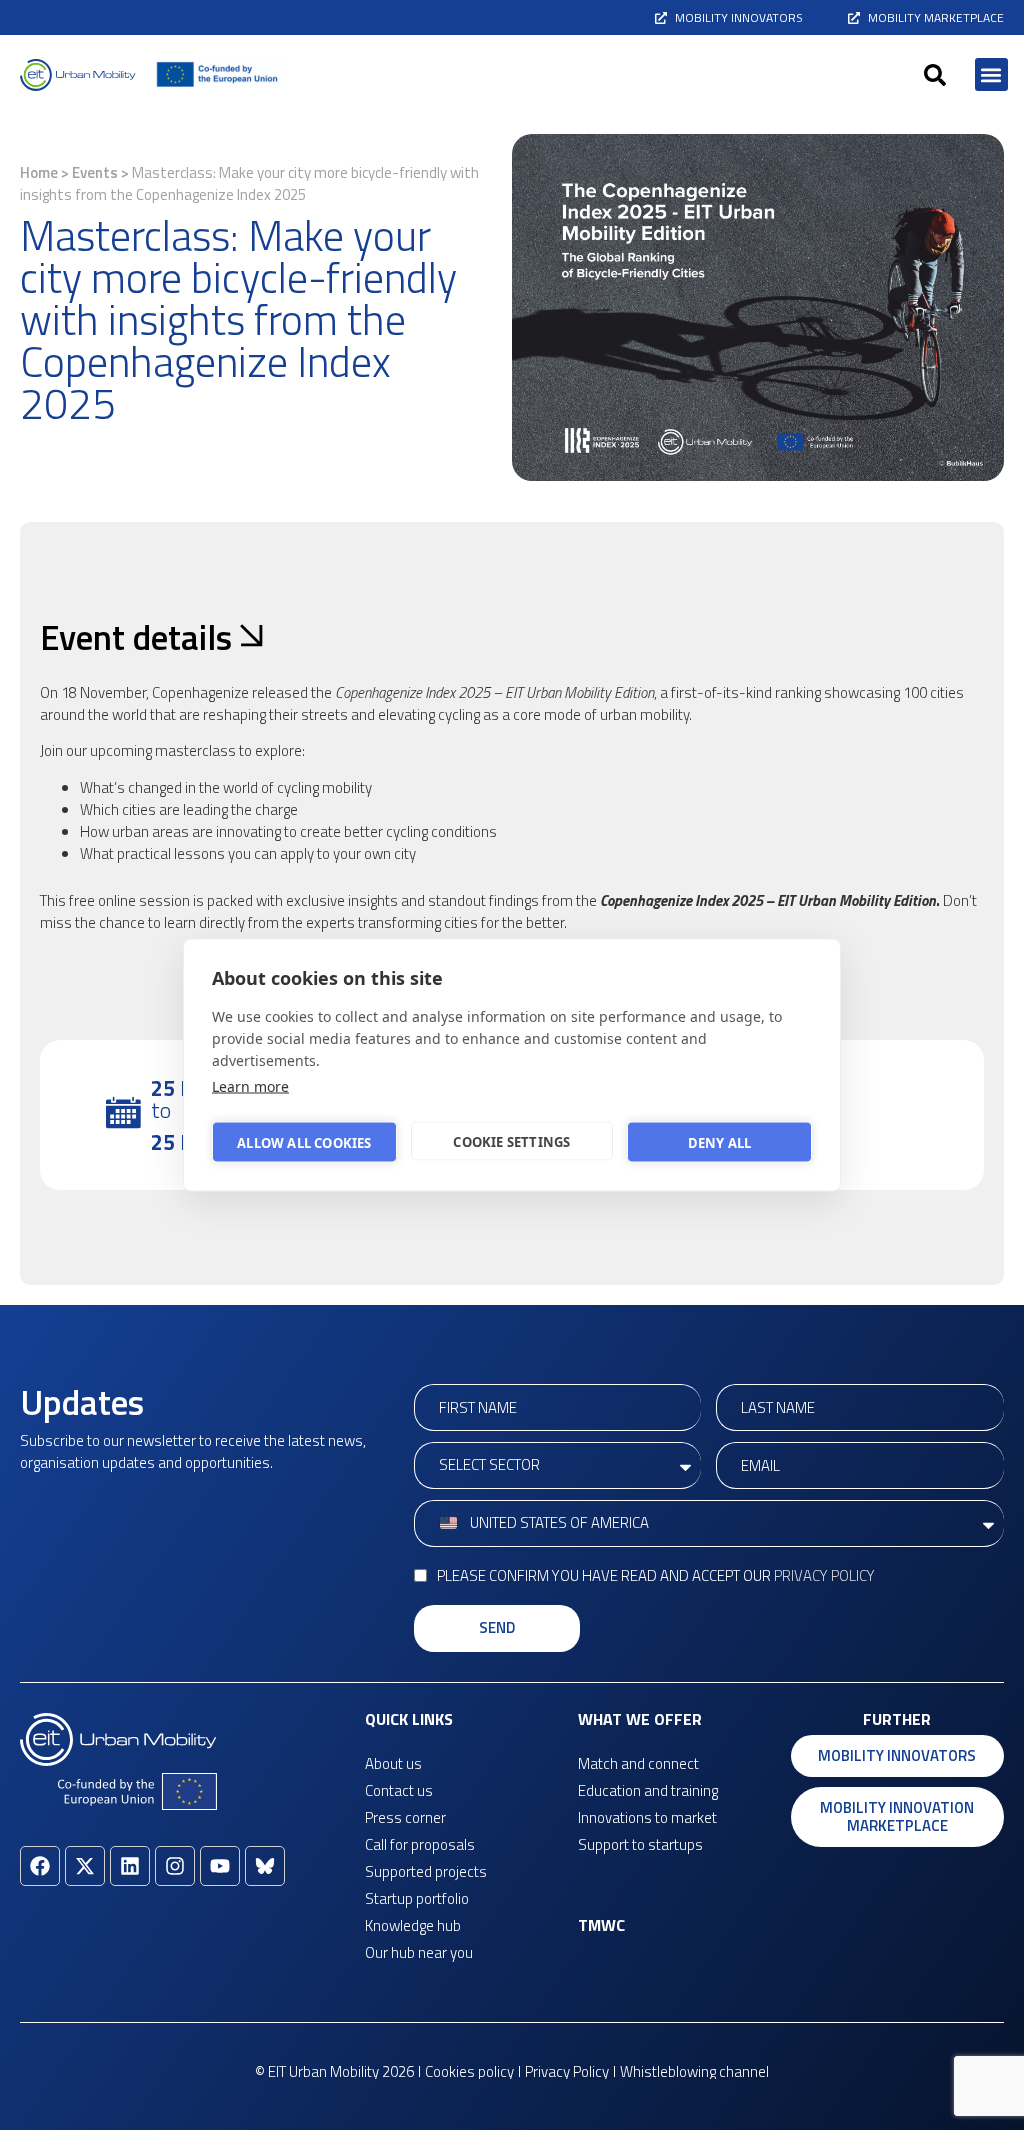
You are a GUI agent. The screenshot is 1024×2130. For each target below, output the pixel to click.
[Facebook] (40, 1866)
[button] (935, 75)
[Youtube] (220, 1866)
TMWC (601, 1925)
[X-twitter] (85, 1866)
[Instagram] (175, 1866)
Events (95, 172)
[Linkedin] (130, 1866)
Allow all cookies (304, 1142)
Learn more (250, 1086)
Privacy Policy (824, 1575)
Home (39, 172)
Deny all (720, 1142)
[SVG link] (78, 75)
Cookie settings (511, 1141)
